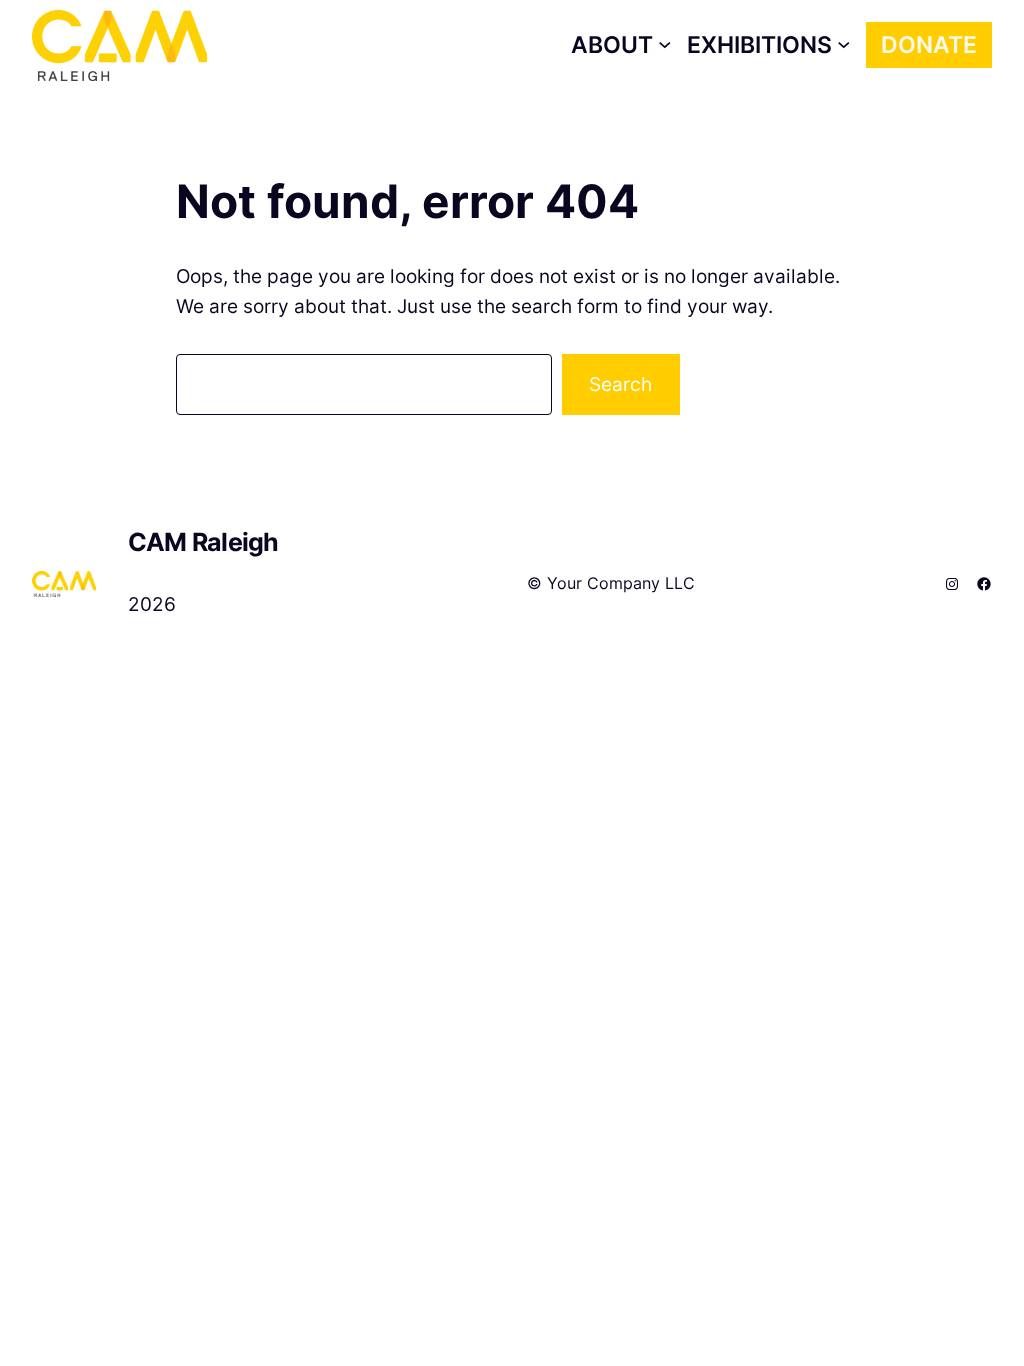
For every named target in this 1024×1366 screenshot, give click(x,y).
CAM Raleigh (203, 542)
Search (620, 384)
